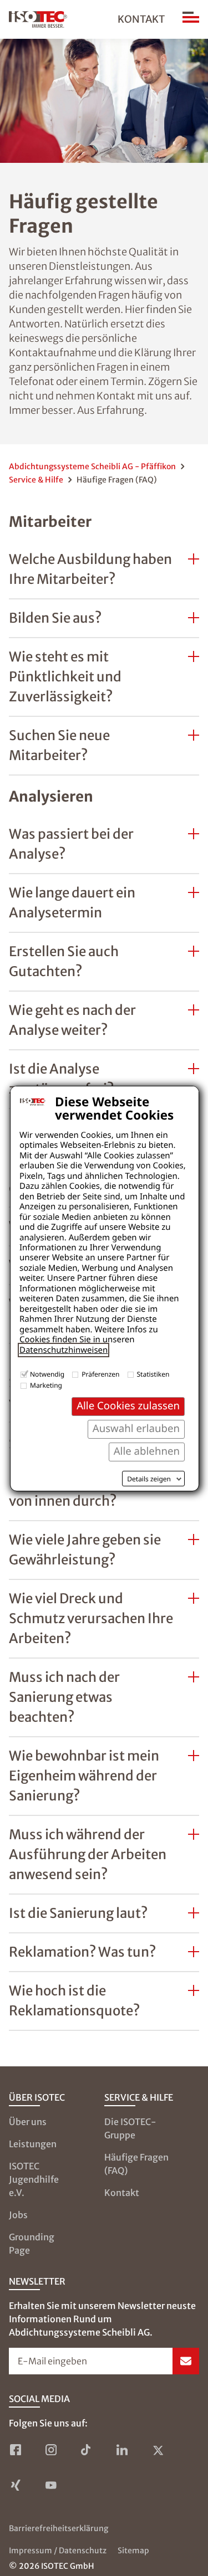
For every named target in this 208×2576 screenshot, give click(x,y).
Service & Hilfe (36, 480)
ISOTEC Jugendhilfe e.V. (34, 2179)
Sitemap (133, 2551)
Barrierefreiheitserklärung (59, 2528)
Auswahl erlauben (136, 1428)
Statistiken (153, 1374)
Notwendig (47, 1374)
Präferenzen (100, 1374)
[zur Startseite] (38, 19)
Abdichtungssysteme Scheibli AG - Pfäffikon (92, 466)
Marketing (46, 1385)
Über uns (28, 2122)
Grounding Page (32, 2244)
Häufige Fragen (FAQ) (136, 2164)
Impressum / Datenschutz (58, 2551)
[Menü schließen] (191, 19)
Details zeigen (149, 1479)
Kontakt (141, 19)
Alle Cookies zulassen (128, 1406)
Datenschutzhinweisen (64, 1350)
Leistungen (33, 2144)
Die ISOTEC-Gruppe (130, 2128)
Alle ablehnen (147, 1451)
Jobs (18, 2215)
